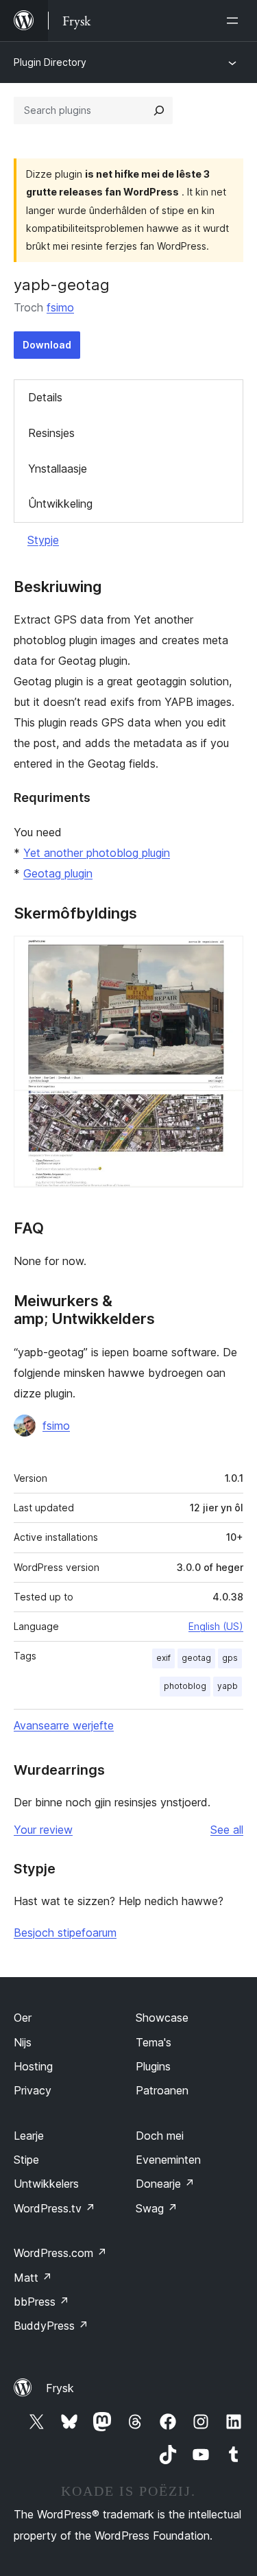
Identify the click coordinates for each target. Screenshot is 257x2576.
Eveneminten (168, 2160)
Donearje (165, 2184)
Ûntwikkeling (60, 504)
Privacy (33, 2090)
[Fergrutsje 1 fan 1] (225, 954)
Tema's (154, 2042)
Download (47, 345)
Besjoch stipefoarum (65, 1933)
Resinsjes (51, 433)
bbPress (41, 2302)
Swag (157, 2208)
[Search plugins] (159, 110)
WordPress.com (60, 2253)
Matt (33, 2278)
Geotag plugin (58, 873)
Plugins (153, 2066)
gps (230, 1658)
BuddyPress (51, 2326)
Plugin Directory (50, 62)
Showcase (162, 2018)
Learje (29, 2136)
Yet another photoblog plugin (97, 853)
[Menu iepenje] (235, 21)
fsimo (60, 307)
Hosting (33, 2066)
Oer (23, 2018)
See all (227, 1830)
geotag (196, 1658)
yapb (228, 1686)
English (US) (216, 1626)
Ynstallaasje (58, 469)
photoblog (185, 1686)
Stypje (43, 540)
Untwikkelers (46, 2184)
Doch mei (160, 2136)
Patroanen (162, 2090)
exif (163, 1658)
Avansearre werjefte (64, 1725)
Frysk (60, 2388)
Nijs (23, 2042)
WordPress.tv (54, 2208)
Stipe (26, 2160)
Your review (43, 1830)
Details (45, 397)
